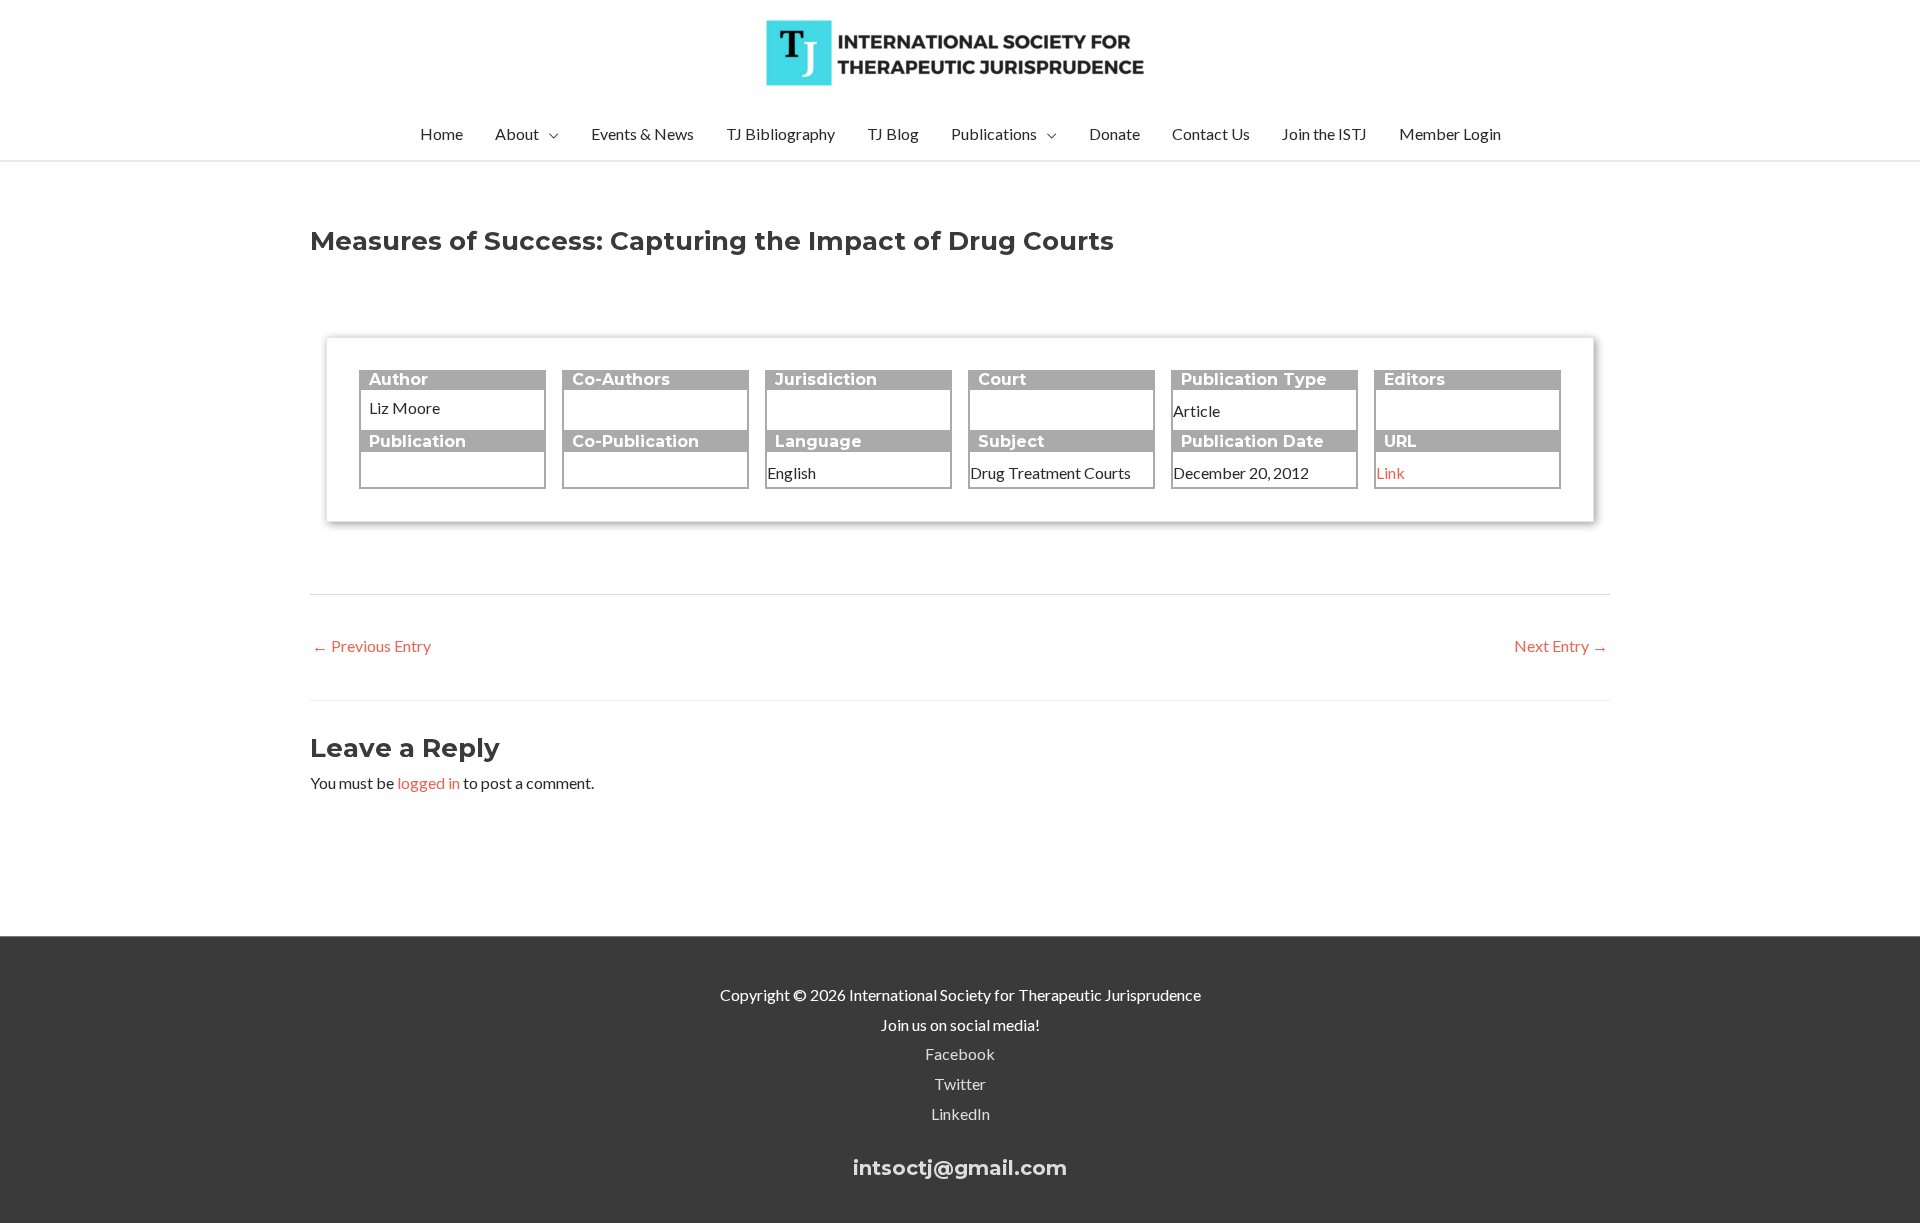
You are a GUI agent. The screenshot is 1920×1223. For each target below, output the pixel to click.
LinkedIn (960, 1113)
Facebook (960, 1053)
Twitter (960, 1083)
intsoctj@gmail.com (960, 1168)
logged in (428, 782)
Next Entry (1561, 645)
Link (1390, 472)
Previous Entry (371, 645)
